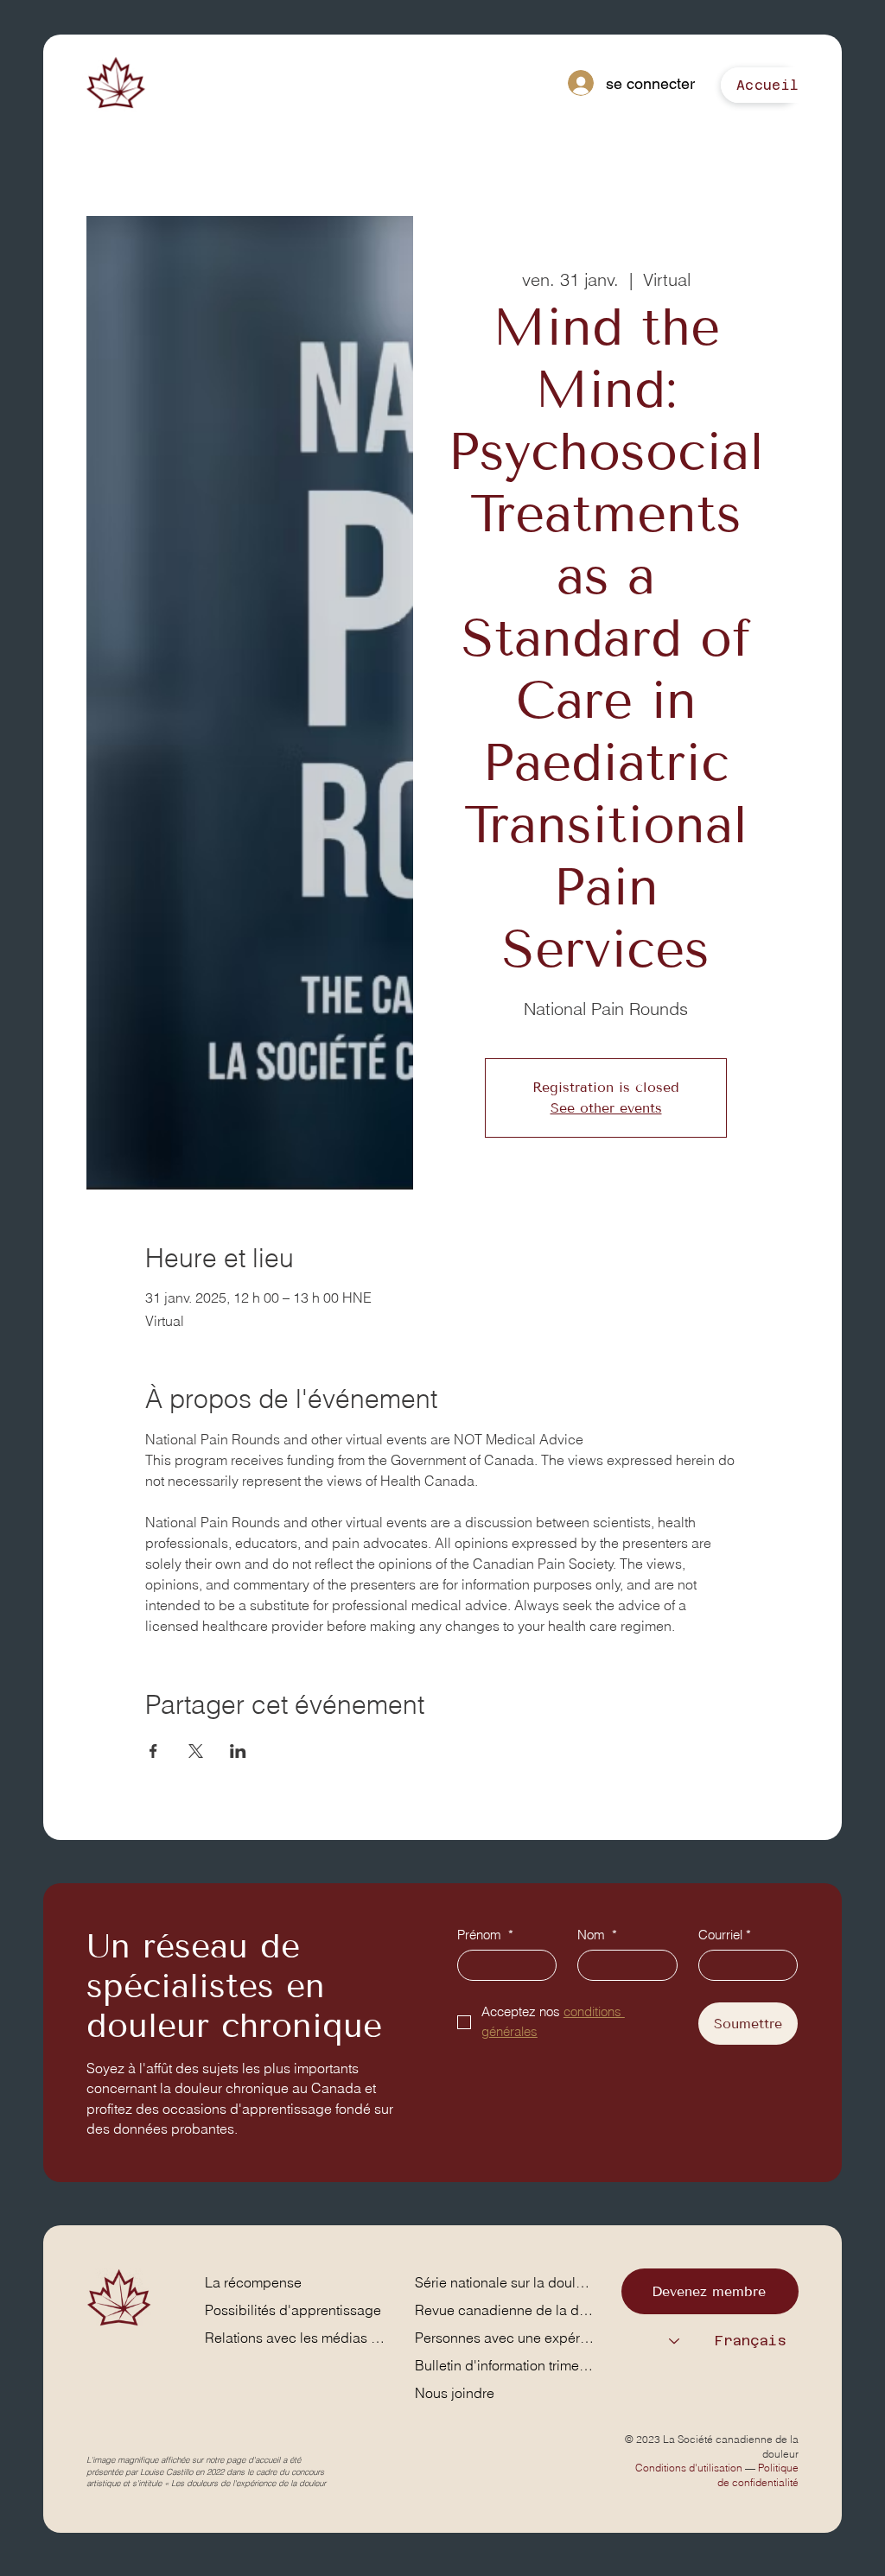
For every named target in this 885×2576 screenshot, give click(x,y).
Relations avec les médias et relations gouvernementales (297, 2338)
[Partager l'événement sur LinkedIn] (238, 1751)
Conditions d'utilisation (689, 2468)
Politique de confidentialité (758, 2474)
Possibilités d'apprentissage (293, 2310)
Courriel (725, 1935)
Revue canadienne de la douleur (505, 2310)
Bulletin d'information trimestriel (505, 2365)
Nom (597, 1935)
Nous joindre (455, 2393)
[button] (767, 85)
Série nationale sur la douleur (505, 2282)
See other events (606, 1108)
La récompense (253, 2282)
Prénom (485, 1935)
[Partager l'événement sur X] (196, 1751)
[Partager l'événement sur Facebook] (153, 1751)
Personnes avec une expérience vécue (505, 2338)
